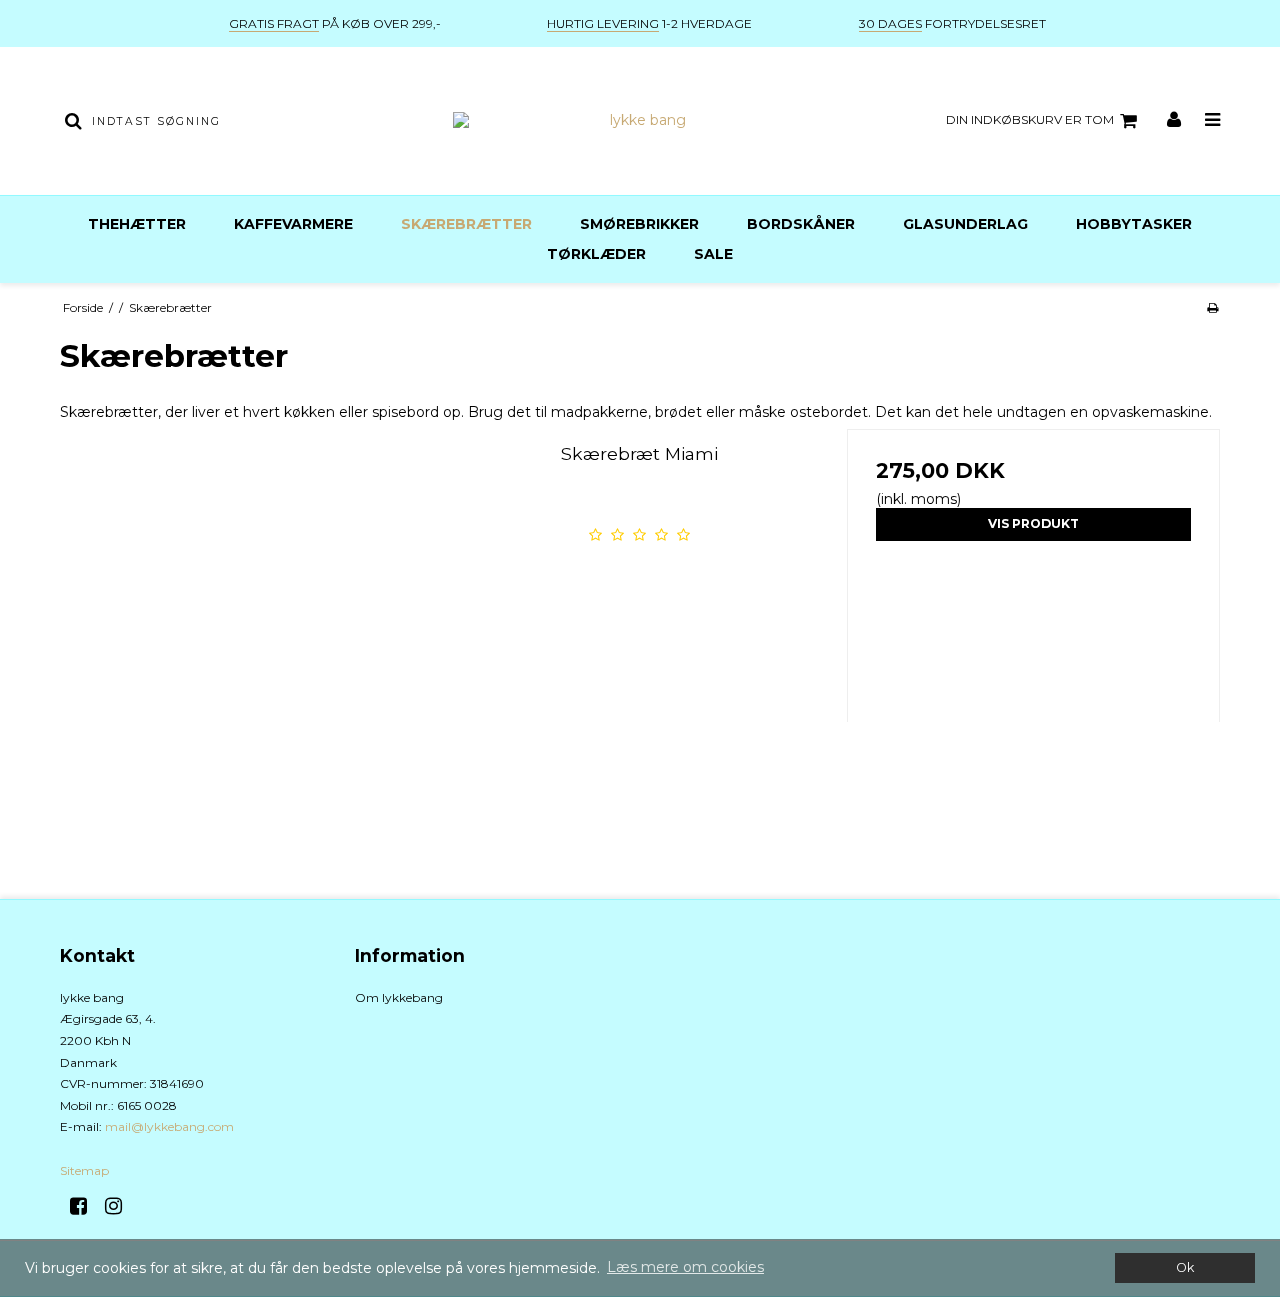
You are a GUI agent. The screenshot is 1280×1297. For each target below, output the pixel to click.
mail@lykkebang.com (169, 1126)
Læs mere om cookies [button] (685, 1267)
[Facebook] (85, 1206)
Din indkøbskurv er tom (1030, 119)
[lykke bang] (639, 121)
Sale (713, 254)
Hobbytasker (1134, 224)
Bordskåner (801, 224)
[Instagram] (120, 1206)
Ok (1185, 1267)
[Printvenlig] (1212, 307)
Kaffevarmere (293, 224)
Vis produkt (1033, 523)
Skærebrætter (466, 224)
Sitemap (84, 1170)
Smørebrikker (639, 224)
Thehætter (137, 224)
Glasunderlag (965, 224)
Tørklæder (596, 254)
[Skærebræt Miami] (246, 615)
